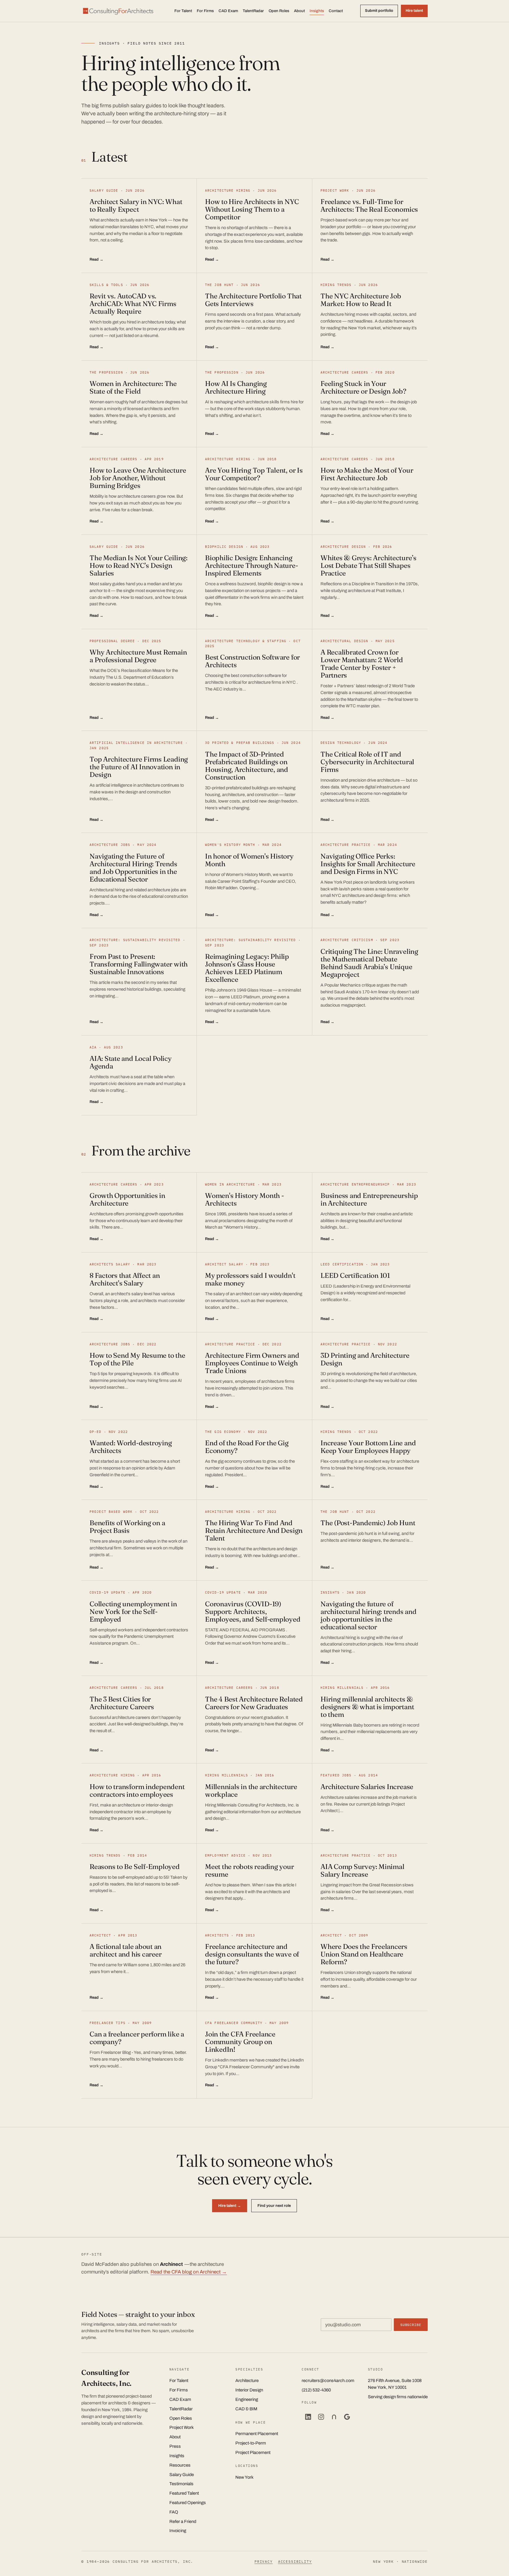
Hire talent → (230, 2206)
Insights (317, 11)
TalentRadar (253, 11)
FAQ (174, 2512)
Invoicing (178, 2531)
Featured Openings (188, 2503)
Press (175, 2446)
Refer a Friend (183, 2521)
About (299, 11)
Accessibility (295, 2561)
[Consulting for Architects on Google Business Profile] (347, 2417)
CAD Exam (228, 11)
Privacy (264, 2561)
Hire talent (414, 11)
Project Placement (253, 2452)
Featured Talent (184, 2493)
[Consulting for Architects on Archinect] (334, 2417)
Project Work (182, 2427)
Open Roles (279, 11)
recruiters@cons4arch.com (328, 2381)
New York (244, 2477)
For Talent (183, 11)
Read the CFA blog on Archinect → (189, 2272)
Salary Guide (182, 2475)
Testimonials (181, 2484)
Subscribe (411, 2325)
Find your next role (274, 2206)
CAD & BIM (246, 2409)
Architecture (247, 2381)
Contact (336, 11)
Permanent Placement (257, 2434)
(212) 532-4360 (316, 2390)
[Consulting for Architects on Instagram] (321, 2417)
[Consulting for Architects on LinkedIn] (308, 2417)
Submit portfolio (379, 11)
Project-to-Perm (251, 2443)
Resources (180, 2465)
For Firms (205, 11)
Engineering (247, 2399)
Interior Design (249, 2390)
